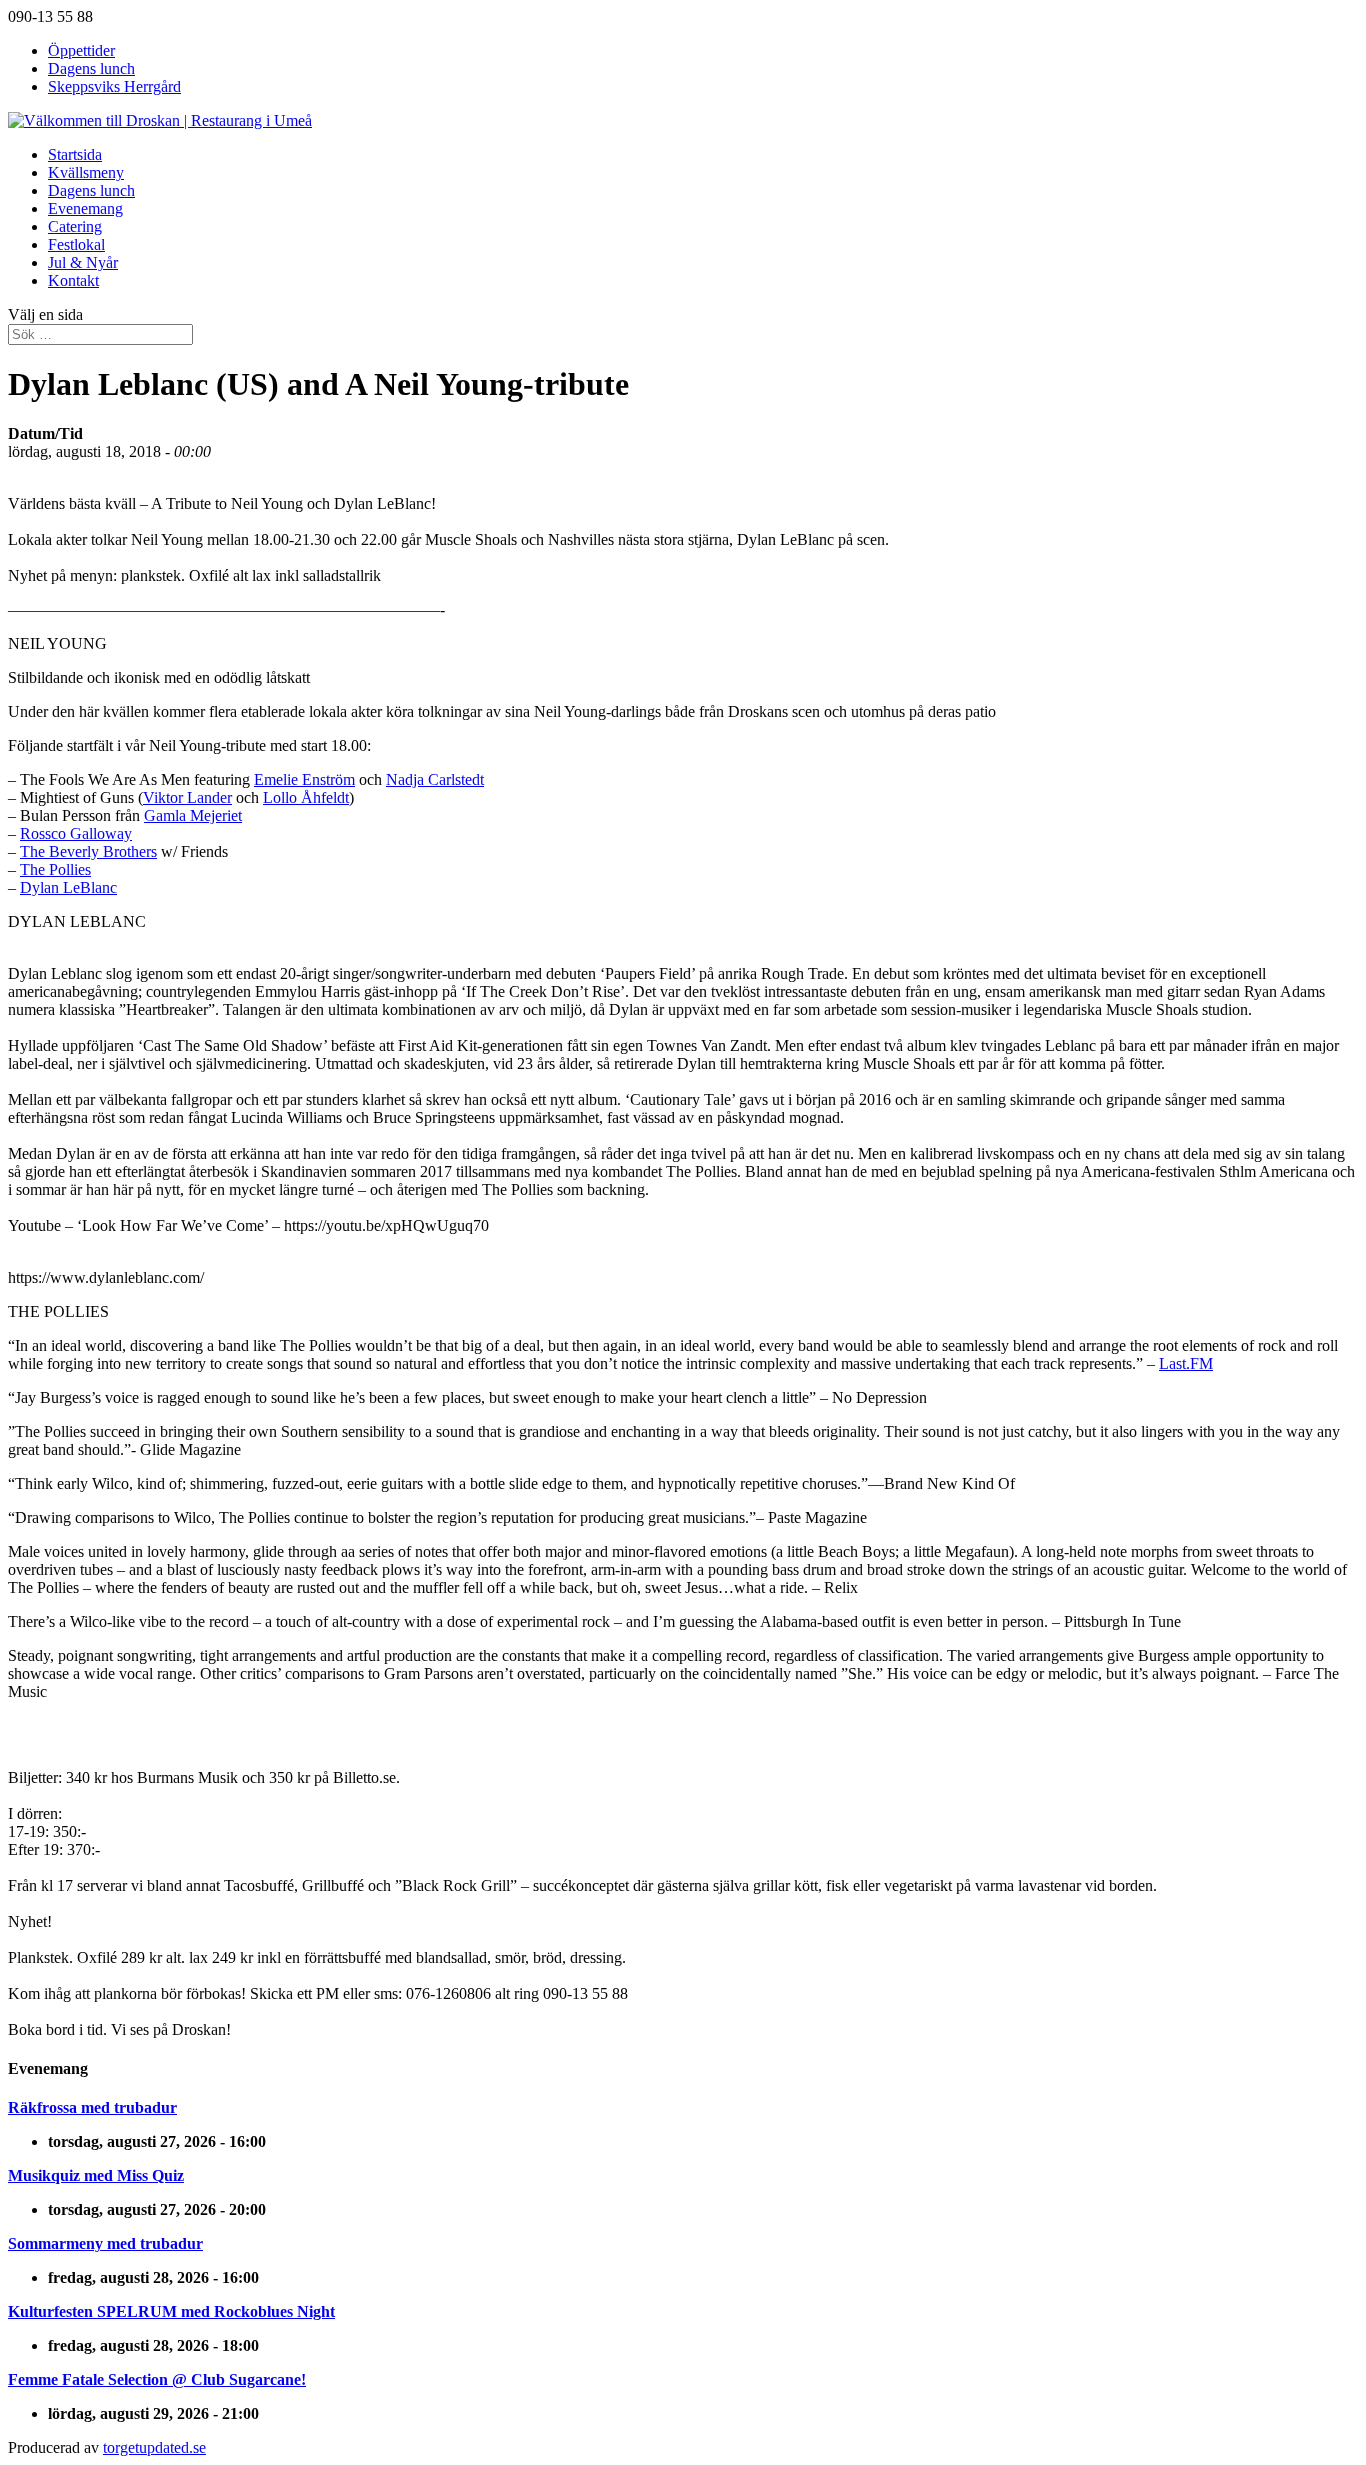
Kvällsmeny (86, 172)
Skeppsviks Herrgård (114, 86)
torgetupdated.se (154, 2447)
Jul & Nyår (83, 262)
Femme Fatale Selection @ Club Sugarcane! (157, 2379)
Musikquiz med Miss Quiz (96, 2175)
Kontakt (73, 280)
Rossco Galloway (76, 833)
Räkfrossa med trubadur (92, 2107)
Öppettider (81, 50)
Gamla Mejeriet (193, 815)
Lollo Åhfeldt (306, 797)
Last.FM (1186, 1363)
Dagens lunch (91, 68)
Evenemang (85, 208)
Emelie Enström (304, 779)
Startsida (75, 154)
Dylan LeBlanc (68, 887)
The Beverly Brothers (88, 851)
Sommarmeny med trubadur (105, 2243)
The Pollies (55, 869)
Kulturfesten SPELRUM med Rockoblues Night (171, 2311)
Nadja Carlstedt (435, 779)
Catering (75, 226)
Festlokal (76, 244)
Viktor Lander (187, 797)
